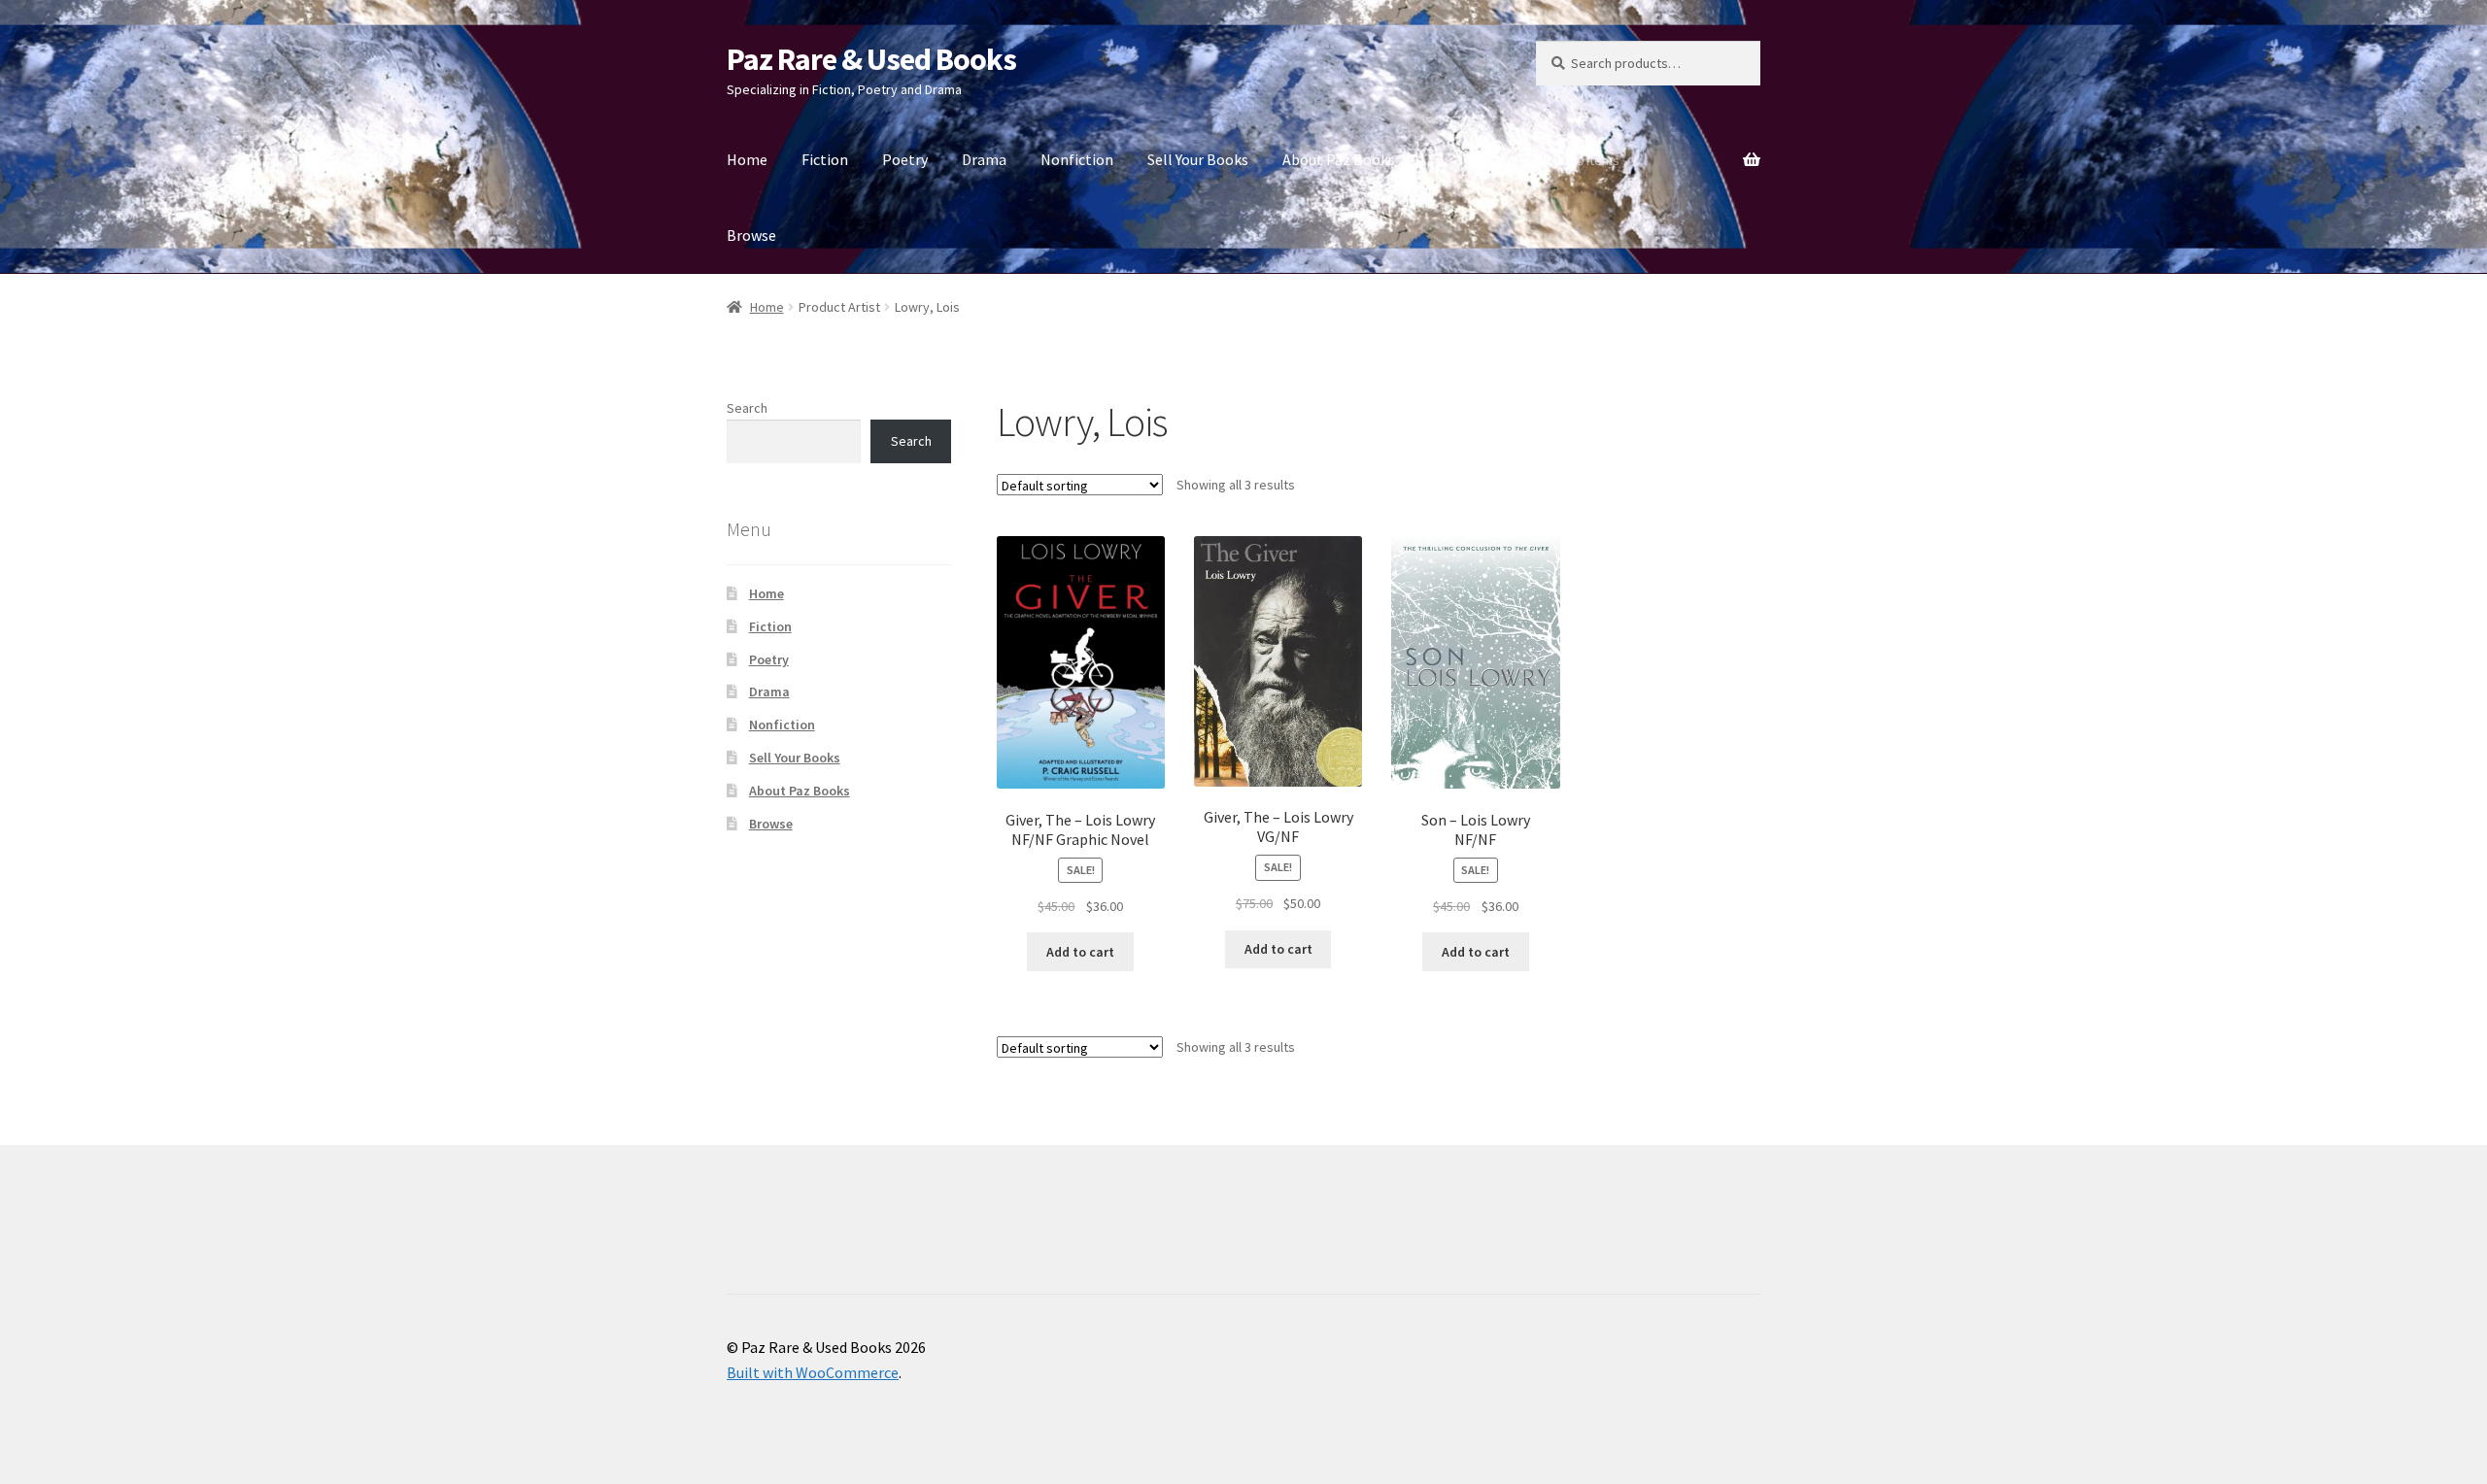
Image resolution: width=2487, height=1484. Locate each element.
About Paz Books (1339, 159)
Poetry (905, 159)
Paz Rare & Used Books (871, 59)
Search (747, 408)
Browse (751, 235)
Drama (984, 159)
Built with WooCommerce (813, 1372)
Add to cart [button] (1080, 952)
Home (747, 159)
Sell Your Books (1198, 159)
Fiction (825, 159)
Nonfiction (1077, 159)
